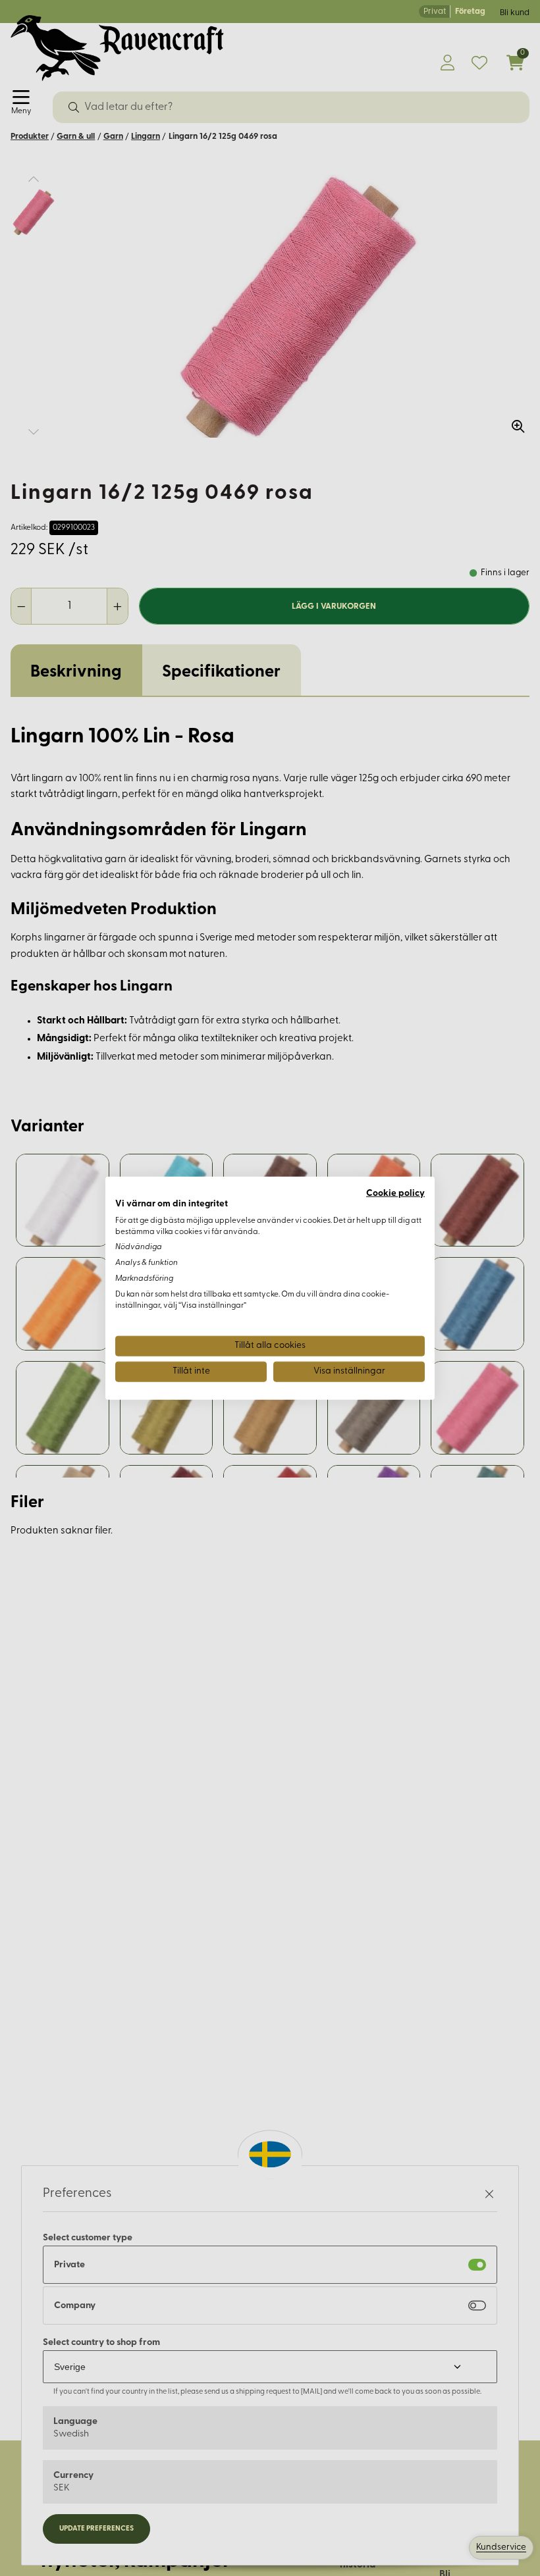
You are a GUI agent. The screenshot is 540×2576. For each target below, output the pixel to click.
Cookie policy (395, 1194)
